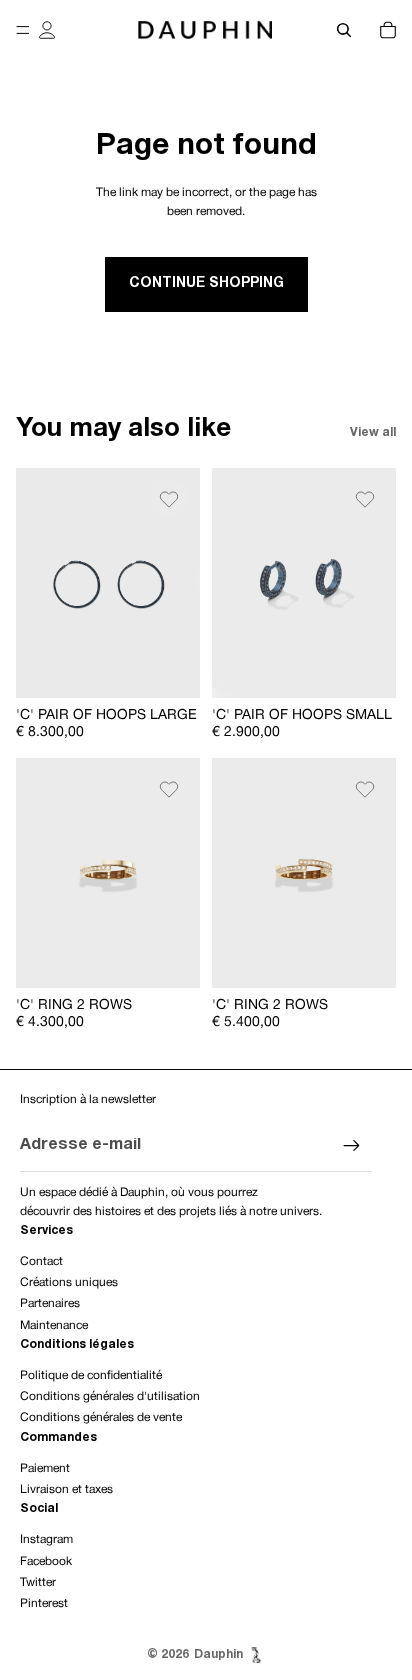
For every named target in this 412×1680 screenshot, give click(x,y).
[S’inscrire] (352, 1146)
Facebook (46, 1561)
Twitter (38, 1582)
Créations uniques (69, 1282)
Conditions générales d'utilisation (110, 1396)
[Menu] (23, 30)
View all (373, 432)
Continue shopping (206, 283)
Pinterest (44, 1603)
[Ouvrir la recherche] (344, 30)
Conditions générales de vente (101, 1417)
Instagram (46, 1539)
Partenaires (50, 1303)
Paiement (45, 1468)
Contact (41, 1261)
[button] (169, 499)
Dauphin (218, 1654)
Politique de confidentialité (91, 1375)
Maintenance (54, 1325)
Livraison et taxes (66, 1489)
